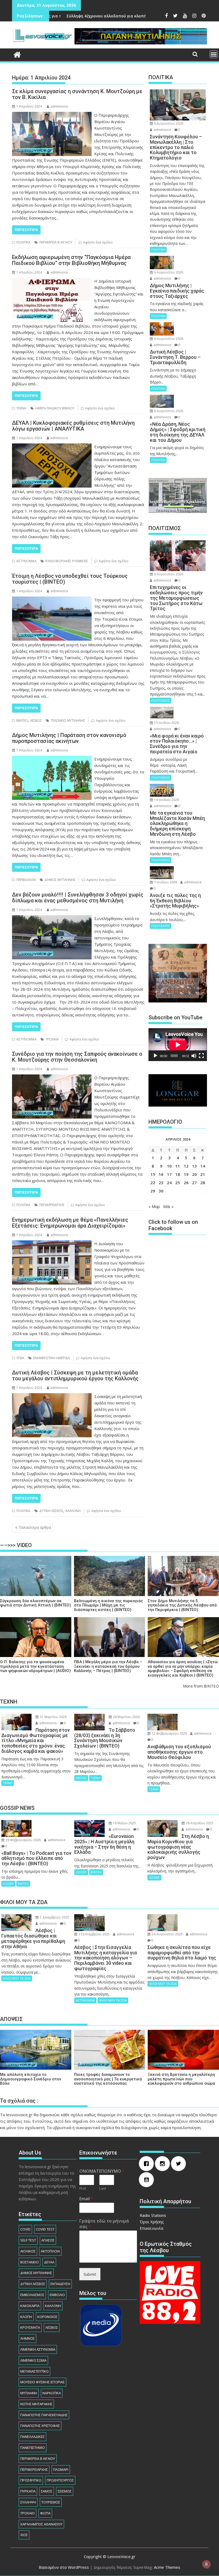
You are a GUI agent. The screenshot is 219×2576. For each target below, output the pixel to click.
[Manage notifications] (206, 2564)
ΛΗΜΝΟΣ (28, 2338)
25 (178, 1183)
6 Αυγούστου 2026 (168, 124)
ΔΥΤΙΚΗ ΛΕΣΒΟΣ (51, 1511)
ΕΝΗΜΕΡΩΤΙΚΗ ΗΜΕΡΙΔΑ (52, 1358)
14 (203, 1166)
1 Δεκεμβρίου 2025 (54, 1917)
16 (161, 1174)
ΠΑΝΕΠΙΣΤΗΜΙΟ (33, 2448)
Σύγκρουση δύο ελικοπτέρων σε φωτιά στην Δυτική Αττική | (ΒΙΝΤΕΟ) (36, 1603)
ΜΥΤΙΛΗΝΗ (29, 2393)
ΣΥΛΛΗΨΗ (28, 2502)
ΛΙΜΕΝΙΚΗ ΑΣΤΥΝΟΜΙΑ (38, 2349)
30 (161, 1191)
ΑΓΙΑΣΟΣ (48, 2240)
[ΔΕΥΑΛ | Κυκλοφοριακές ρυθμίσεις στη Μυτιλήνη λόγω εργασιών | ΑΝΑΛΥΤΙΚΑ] (52, 447)
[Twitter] (180, 2164)
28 (203, 1183)
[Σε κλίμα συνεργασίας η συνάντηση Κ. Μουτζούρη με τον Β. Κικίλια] (52, 115)
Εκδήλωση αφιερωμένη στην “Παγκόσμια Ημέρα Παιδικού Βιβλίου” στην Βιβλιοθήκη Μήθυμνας (71, 260)
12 (186, 1166)
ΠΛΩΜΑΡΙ (61, 2469)
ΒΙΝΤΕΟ (22, 721)
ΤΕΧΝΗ (21, 408)
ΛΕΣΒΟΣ (36, 721)
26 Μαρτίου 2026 (126, 1717)
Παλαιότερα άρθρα (35, 1527)
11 (178, 1166)
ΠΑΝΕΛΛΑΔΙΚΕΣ (32, 2437)
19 (186, 1174)
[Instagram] (164, 2164)
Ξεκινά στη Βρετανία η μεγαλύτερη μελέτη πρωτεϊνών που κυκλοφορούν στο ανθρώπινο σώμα (181, 2079)
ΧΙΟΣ (24, 2535)
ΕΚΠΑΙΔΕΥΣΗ (60, 2284)
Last (103, 2188)
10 (169, 1166)
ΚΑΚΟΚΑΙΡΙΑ (30, 2306)
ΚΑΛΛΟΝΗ (73, 1511)
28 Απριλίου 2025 (199, 1823)
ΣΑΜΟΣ (47, 2491)
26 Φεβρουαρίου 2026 (23, 1840)
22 (153, 1183)
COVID (25, 2229)
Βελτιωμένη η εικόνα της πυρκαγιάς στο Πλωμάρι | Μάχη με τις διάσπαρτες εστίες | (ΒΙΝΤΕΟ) (108, 1605)
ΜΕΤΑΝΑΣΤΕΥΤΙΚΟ (34, 2371)
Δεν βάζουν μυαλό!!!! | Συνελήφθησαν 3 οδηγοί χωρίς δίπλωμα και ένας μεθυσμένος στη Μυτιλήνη (78, 898)
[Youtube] (148, 2180)
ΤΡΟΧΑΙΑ (52, 1039)
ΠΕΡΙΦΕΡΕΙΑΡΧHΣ (52, 1205)
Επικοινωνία (151, 2228)
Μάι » (168, 1206)
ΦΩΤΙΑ (45, 2513)
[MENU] (214, 54)
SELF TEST (28, 2240)
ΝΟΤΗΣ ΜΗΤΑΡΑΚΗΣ (36, 2404)
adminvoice (59, 106)
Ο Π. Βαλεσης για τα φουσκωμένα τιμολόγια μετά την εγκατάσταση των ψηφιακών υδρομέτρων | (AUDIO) (35, 1666)
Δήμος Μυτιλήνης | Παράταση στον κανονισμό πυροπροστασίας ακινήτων (69, 738)
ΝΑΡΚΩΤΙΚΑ (52, 2393)
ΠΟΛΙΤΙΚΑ (23, 242)
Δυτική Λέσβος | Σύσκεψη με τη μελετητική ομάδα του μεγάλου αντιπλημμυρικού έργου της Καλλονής (75, 1376)
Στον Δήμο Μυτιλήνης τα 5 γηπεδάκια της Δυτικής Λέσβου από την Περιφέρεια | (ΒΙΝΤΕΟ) (182, 1605)
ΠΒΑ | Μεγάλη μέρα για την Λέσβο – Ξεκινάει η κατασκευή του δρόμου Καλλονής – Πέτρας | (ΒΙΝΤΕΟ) (108, 1666)
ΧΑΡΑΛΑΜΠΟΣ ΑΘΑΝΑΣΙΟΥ (41, 2524)
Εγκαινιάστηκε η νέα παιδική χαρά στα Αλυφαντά (140, 16)
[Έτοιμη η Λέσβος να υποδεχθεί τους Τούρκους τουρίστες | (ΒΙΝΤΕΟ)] (52, 600)
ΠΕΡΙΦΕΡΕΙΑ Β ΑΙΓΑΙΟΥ (56, 242)
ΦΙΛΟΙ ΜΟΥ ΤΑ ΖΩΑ (17, 1978)
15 (153, 1174)
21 (203, 1174)
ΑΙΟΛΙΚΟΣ (28, 2251)
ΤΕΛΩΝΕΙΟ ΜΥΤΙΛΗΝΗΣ (68, 721)
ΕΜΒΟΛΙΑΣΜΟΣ (32, 2295)
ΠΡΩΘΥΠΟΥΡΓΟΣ (60, 2480)
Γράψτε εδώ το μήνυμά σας (104, 2224)
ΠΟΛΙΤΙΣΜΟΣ (161, 700)
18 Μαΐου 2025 (124, 1823)
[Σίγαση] (194, 1056)
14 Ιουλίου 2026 (166, 800)
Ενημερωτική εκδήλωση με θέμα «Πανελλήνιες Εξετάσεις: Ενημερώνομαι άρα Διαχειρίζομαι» (70, 1223)
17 (169, 1174)
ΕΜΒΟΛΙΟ (57, 2295)
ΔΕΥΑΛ (49, 2262)
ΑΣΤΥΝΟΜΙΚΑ (26, 561)
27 (194, 1183)
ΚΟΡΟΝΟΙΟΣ (47, 2317)
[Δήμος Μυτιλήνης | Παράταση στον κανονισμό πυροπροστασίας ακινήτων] (52, 759)
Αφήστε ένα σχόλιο (98, 242)
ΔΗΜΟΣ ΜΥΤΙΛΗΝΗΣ (60, 880)
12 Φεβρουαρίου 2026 (169, 1733)
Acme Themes (167, 2567)
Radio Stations (153, 2215)
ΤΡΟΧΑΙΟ (28, 2513)
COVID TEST (45, 2229)
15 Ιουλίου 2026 (166, 723)
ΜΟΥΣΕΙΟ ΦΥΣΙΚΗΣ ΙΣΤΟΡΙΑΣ (42, 2382)
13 (194, 1166)
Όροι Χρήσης (152, 2222)
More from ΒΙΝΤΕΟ (201, 1686)
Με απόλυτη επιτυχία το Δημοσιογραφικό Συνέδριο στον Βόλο (31, 2079)
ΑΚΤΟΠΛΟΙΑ (50, 2251)
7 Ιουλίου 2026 (165, 882)
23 (161, 1183)
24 (169, 1183)
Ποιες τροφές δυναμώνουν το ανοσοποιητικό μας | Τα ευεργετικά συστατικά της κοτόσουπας (108, 2079)
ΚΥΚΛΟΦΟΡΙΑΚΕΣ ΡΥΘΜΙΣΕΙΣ (67, 561)
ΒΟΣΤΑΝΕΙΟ (30, 2262)
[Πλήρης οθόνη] (201, 1056)
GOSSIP (8, 1884)
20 (194, 1174)
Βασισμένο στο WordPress (64, 2567)
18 (178, 1174)
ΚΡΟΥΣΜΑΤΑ (30, 2327)
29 (153, 1191)
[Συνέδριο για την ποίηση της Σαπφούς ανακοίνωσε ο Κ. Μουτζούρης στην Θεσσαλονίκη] (52, 1078)
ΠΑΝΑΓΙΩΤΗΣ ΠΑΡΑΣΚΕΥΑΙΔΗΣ (44, 2415)
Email (86, 2199)
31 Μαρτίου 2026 (53, 1717)
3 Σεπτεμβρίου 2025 (94, 1934)
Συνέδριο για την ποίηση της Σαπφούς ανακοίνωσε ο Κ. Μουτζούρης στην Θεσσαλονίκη (77, 1057)
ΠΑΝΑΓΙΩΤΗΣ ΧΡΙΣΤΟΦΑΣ (40, 2426)
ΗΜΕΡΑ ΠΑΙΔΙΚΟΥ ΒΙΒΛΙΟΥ (55, 408)
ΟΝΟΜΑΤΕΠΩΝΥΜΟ (102, 2171)
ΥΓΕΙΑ (20, 1358)
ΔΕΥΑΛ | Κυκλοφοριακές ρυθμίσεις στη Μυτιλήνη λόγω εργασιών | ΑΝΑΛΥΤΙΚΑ (73, 426)
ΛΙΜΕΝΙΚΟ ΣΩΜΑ (33, 2360)
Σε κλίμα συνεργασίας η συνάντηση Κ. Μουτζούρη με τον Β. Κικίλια (77, 94)
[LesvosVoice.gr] (17, 54)
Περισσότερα (26, 230)
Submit (90, 2274)
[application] (178, 1045)
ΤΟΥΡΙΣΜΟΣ (51, 2502)
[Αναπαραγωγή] (155, 1056)
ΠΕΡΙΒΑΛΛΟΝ (26, 880)
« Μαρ (154, 1206)
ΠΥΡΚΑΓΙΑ (28, 2491)
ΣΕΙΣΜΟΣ (65, 2491)
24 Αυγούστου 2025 (167, 1934)
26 (186, 1183)
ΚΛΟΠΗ (26, 2317)
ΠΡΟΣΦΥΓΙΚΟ (31, 2480)
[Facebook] (148, 2164)
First (83, 2188)
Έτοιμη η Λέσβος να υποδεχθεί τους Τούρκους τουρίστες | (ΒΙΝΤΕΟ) (70, 579)
